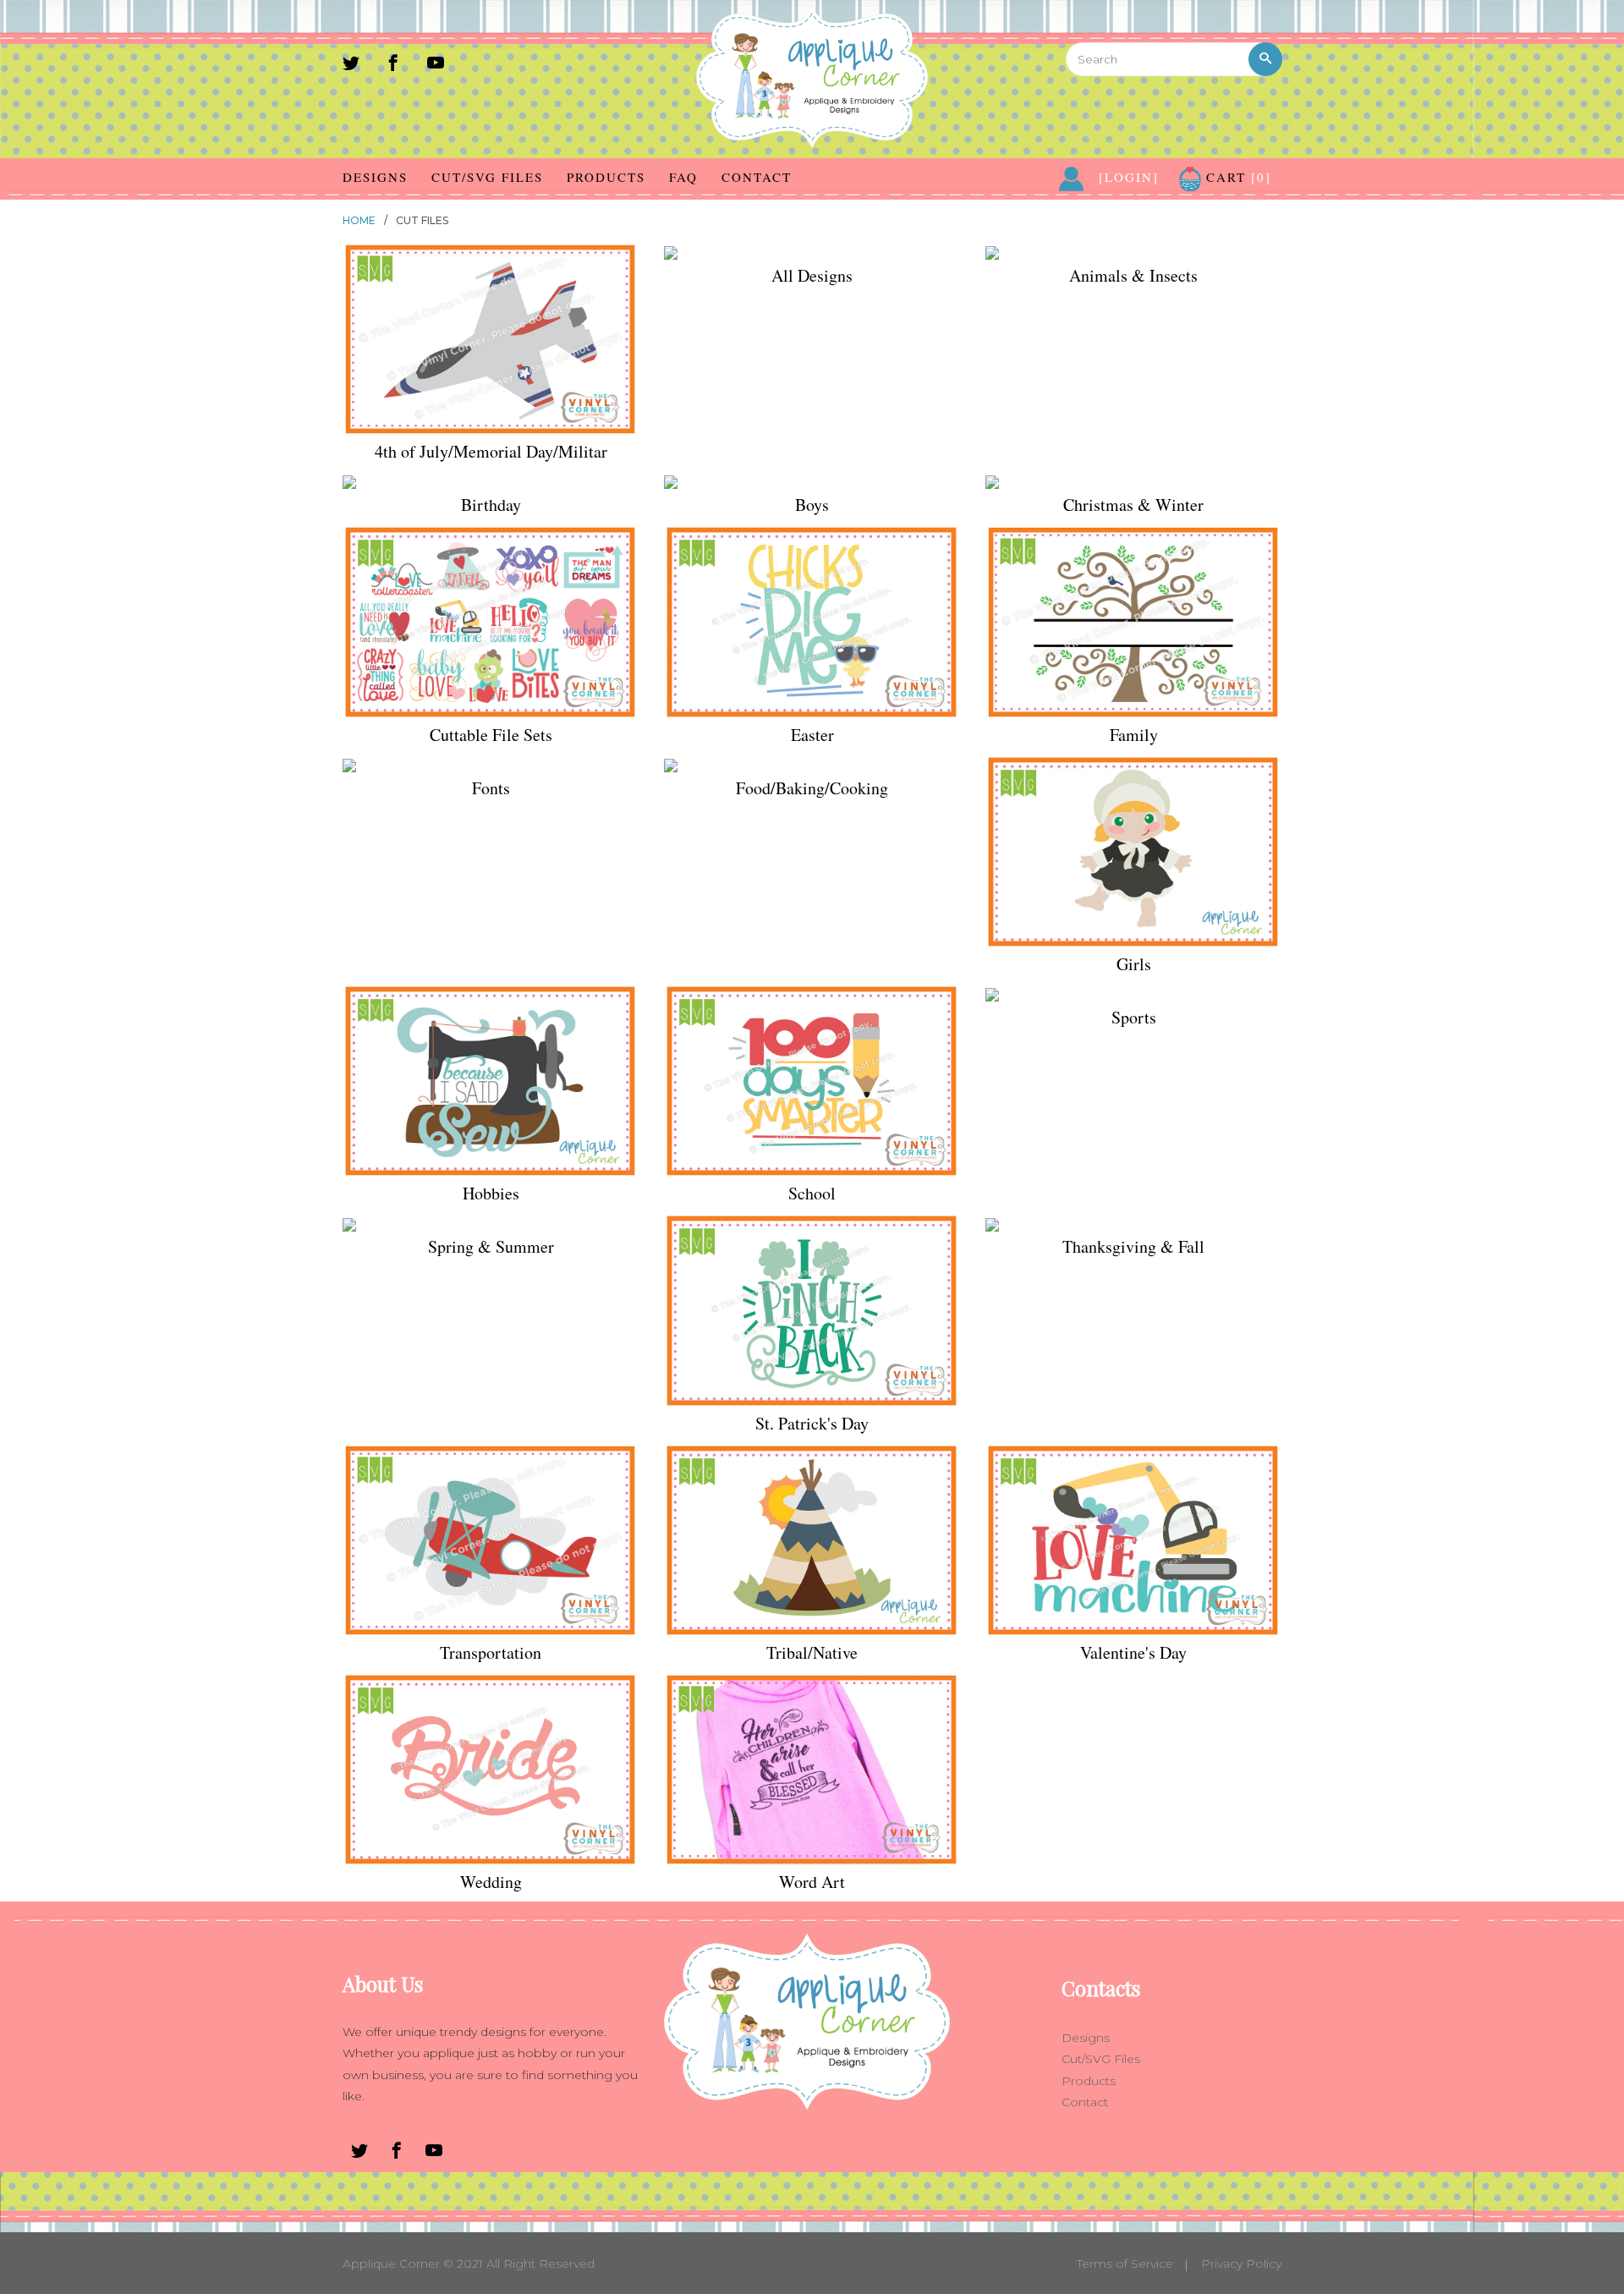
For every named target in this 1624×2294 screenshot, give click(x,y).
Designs (375, 177)
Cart (1236, 177)
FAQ (683, 177)
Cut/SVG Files (487, 177)
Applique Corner (391, 2264)
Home (359, 220)
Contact (757, 177)
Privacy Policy (1241, 2264)
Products (606, 177)
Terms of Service (1125, 2264)
